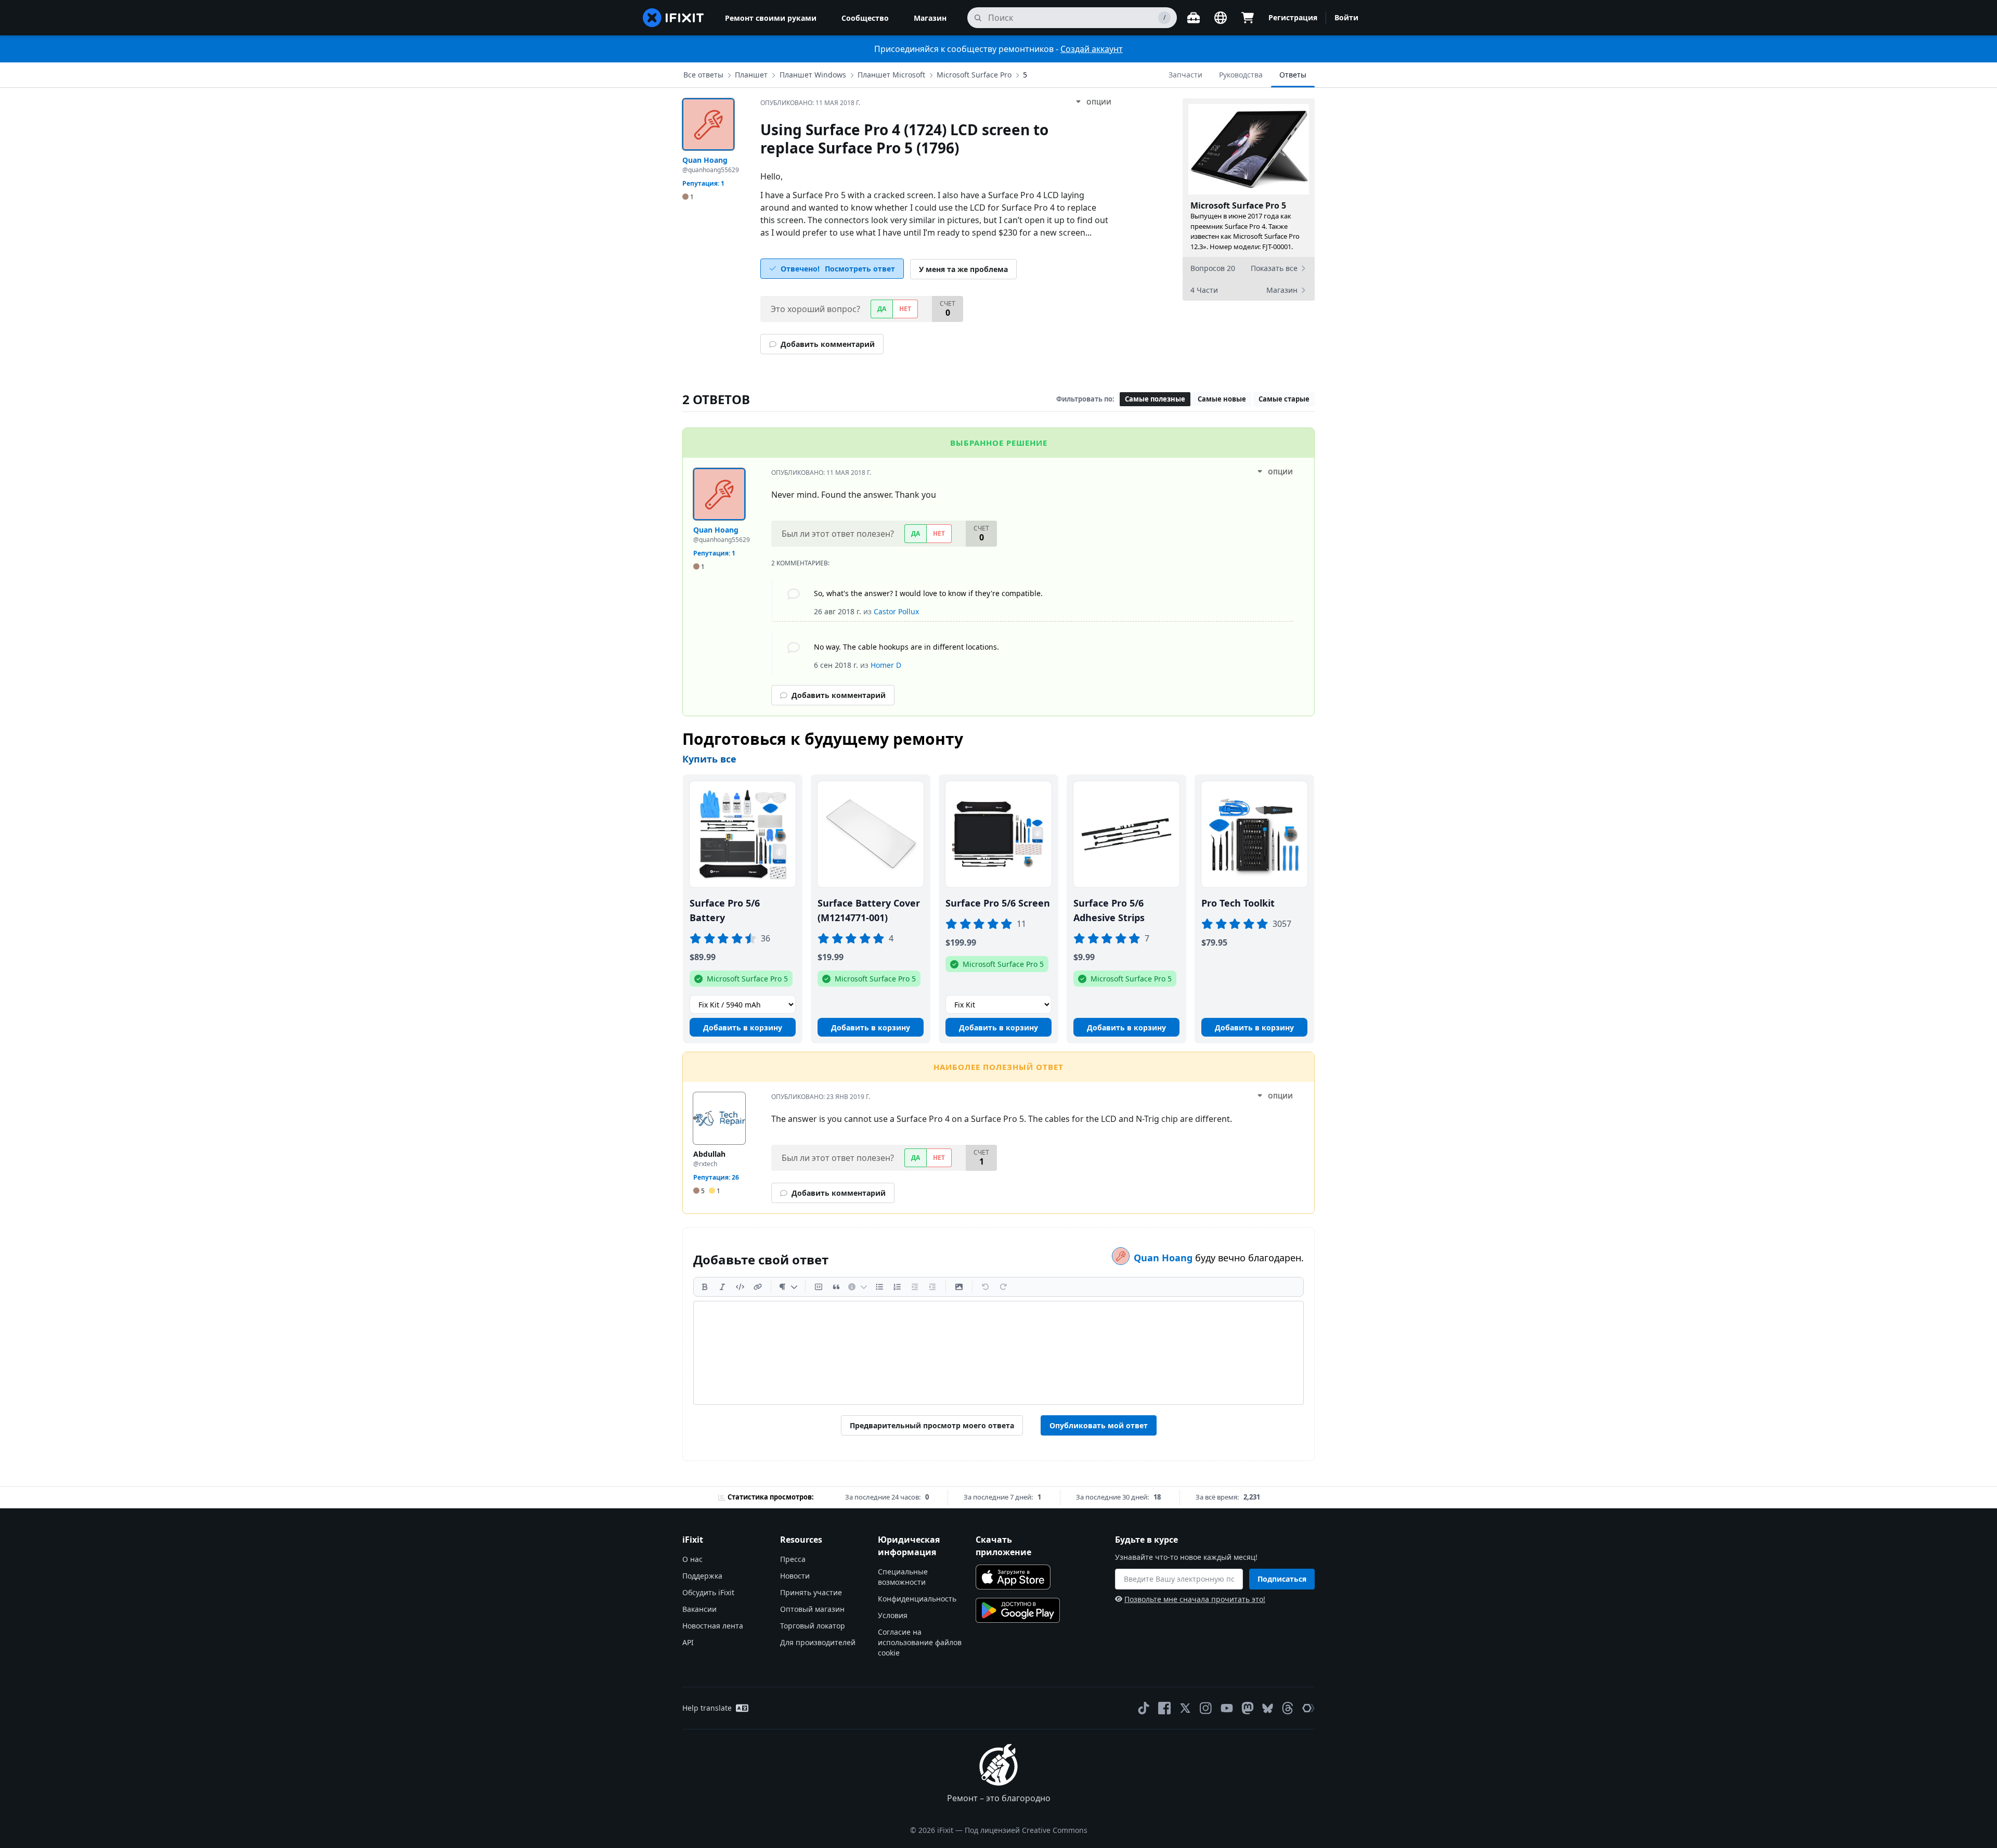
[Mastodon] (1248, 1708)
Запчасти (1185, 75)
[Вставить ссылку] (758, 1287)
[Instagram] (1206, 1708)
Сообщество (865, 18)
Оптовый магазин (812, 1609)
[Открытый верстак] (1194, 18)
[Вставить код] (740, 1287)
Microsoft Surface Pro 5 (1238, 205)
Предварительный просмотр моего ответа (932, 1425)
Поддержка (702, 1576)
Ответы (1293, 75)
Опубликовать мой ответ (1099, 1425)
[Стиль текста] (788, 1287)
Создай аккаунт (1092, 49)
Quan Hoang (1164, 1258)
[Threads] (1288, 1708)
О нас (692, 1559)
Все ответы (703, 75)
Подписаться (1282, 1579)
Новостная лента (713, 1626)
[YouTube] (1227, 1708)
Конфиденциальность (917, 1599)
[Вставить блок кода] (819, 1287)
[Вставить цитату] (836, 1287)
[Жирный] (705, 1287)
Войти (1346, 17)
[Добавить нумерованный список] (897, 1287)
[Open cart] (1248, 18)
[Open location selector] (1221, 18)
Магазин (930, 18)
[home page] (673, 18)
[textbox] (998, 1353)
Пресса (793, 1559)
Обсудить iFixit (708, 1592)
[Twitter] (1185, 1708)
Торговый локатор (813, 1626)
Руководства (1241, 75)
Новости (795, 1576)
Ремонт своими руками (771, 18)
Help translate (707, 1708)
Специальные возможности (903, 1577)
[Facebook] (1164, 1708)
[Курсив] (722, 1287)
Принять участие (811, 1592)
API (688, 1642)
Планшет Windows (813, 75)
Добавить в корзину (743, 1028)
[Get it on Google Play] (1018, 1610)
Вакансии (699, 1609)
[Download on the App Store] (1013, 1577)
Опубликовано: (810, 103)
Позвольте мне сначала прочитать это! (1195, 1599)
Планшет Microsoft (891, 75)
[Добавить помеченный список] (879, 1287)
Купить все (709, 759)
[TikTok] (1144, 1708)
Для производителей (818, 1642)
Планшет (751, 75)
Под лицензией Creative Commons (1026, 1830)
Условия (893, 1615)
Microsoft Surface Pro (974, 75)
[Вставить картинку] (959, 1287)
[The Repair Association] (1308, 1708)
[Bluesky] (1268, 1708)
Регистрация (1293, 17)
